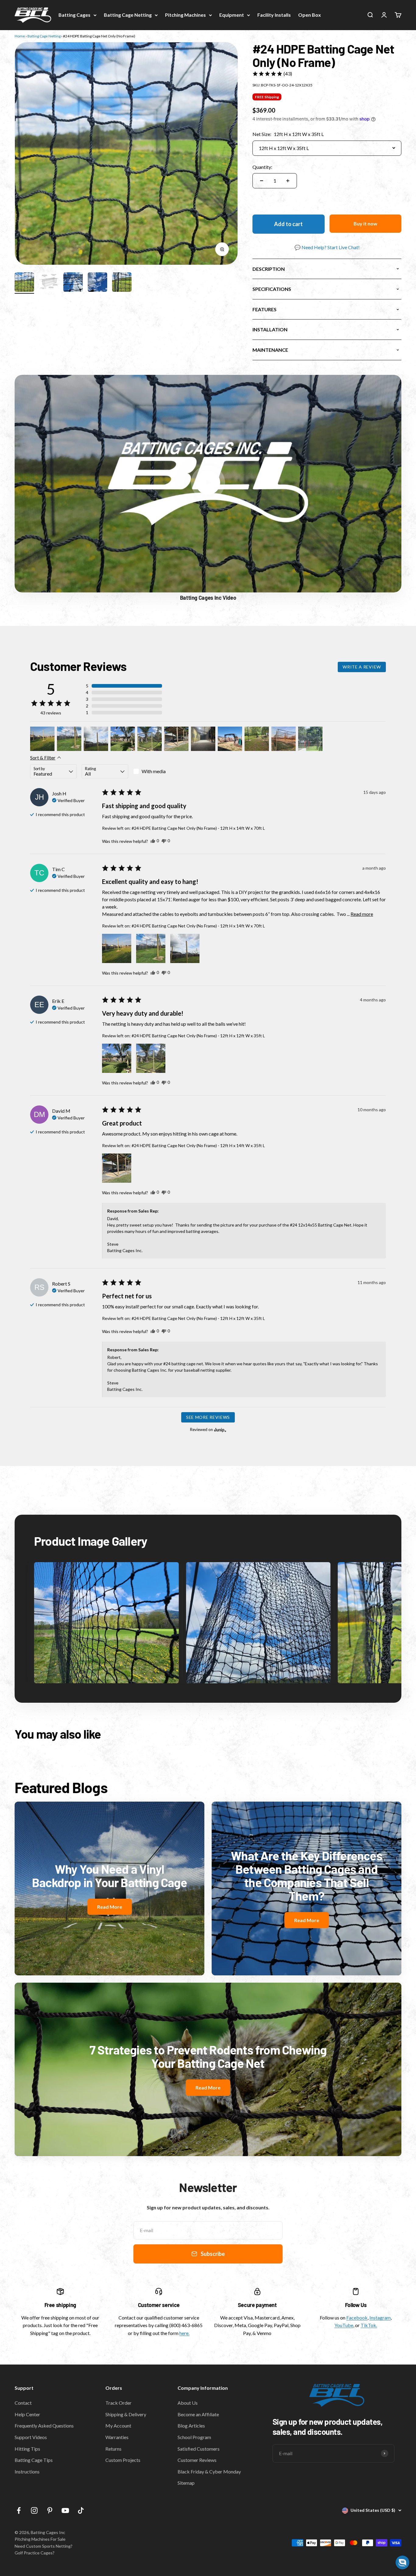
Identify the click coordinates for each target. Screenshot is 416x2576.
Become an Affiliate (198, 2414)
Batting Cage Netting (128, 15)
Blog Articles (191, 2426)
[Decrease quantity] (262, 181)
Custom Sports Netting (48, 2546)
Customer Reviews (197, 2460)
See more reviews (208, 1417)
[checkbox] (156, 771)
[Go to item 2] (49, 283)
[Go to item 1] (24, 283)
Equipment (232, 15)
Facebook (357, 2318)
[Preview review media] (42, 739)
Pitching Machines (185, 15)
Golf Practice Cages (34, 2553)
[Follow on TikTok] (81, 2510)
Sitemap (186, 2483)
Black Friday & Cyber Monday (209, 2471)
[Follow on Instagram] (34, 2510)
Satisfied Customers (199, 2449)
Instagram (380, 2318)
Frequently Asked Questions (44, 2426)
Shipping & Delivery (126, 2414)
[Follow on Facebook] (19, 2510)
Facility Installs (274, 15)
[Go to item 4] (97, 283)
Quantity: (262, 167)
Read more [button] (362, 914)
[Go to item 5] (122, 283)
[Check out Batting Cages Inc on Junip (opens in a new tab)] (220, 1430)
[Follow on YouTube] (65, 2510)
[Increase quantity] (288, 181)
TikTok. (369, 2325)
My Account (118, 2426)
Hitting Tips (27, 2449)
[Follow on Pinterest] (50, 2510)
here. (184, 2333)
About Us (188, 2403)
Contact (23, 2403)
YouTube (344, 2325)
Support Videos (31, 2437)
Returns (113, 2449)
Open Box (310, 15)
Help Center (27, 2414)
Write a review (362, 667)
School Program (194, 2437)
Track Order (118, 2403)
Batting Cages (74, 15)
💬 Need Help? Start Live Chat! (327, 247)
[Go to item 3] (73, 283)
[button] (272, 74)
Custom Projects (123, 2460)
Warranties (117, 2437)
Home (20, 36)
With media (154, 771)
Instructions (27, 2471)
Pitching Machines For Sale (40, 2539)
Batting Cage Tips (34, 2460)
